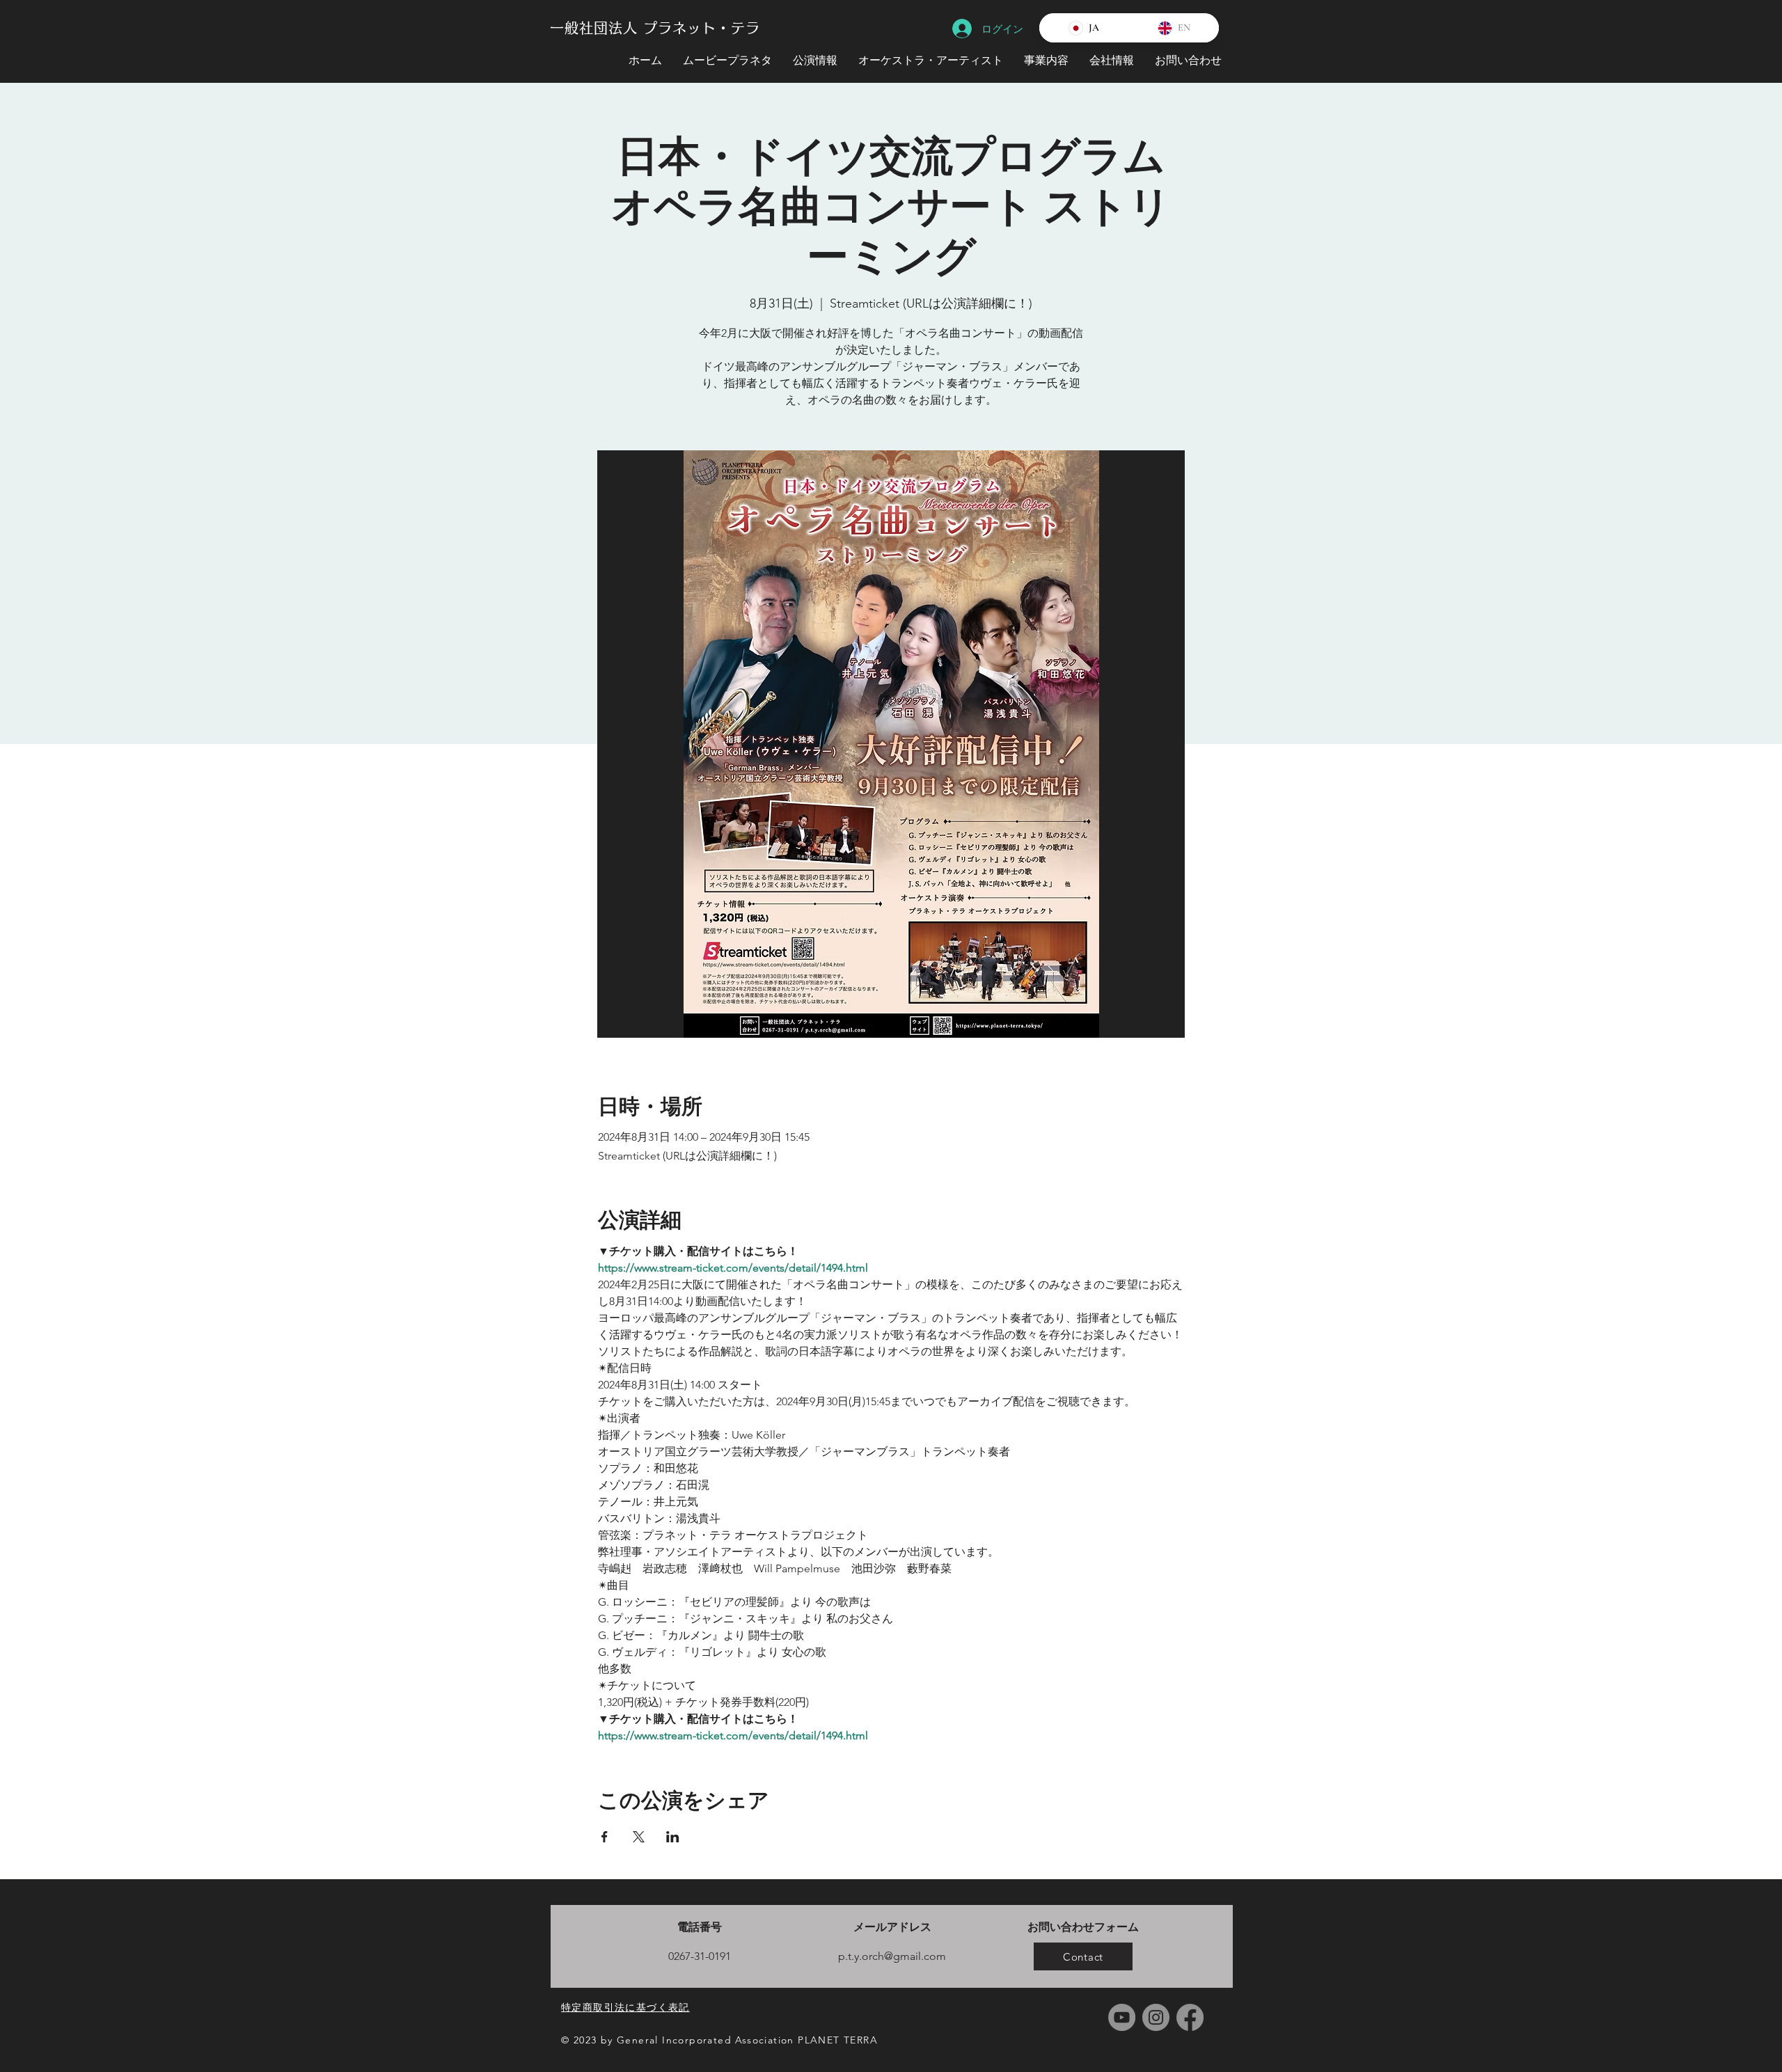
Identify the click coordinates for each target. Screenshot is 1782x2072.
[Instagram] (1156, 2017)
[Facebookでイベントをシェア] (605, 1837)
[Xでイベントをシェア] (639, 1837)
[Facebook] (1190, 2017)
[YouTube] (1122, 2017)
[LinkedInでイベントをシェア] (673, 1837)
